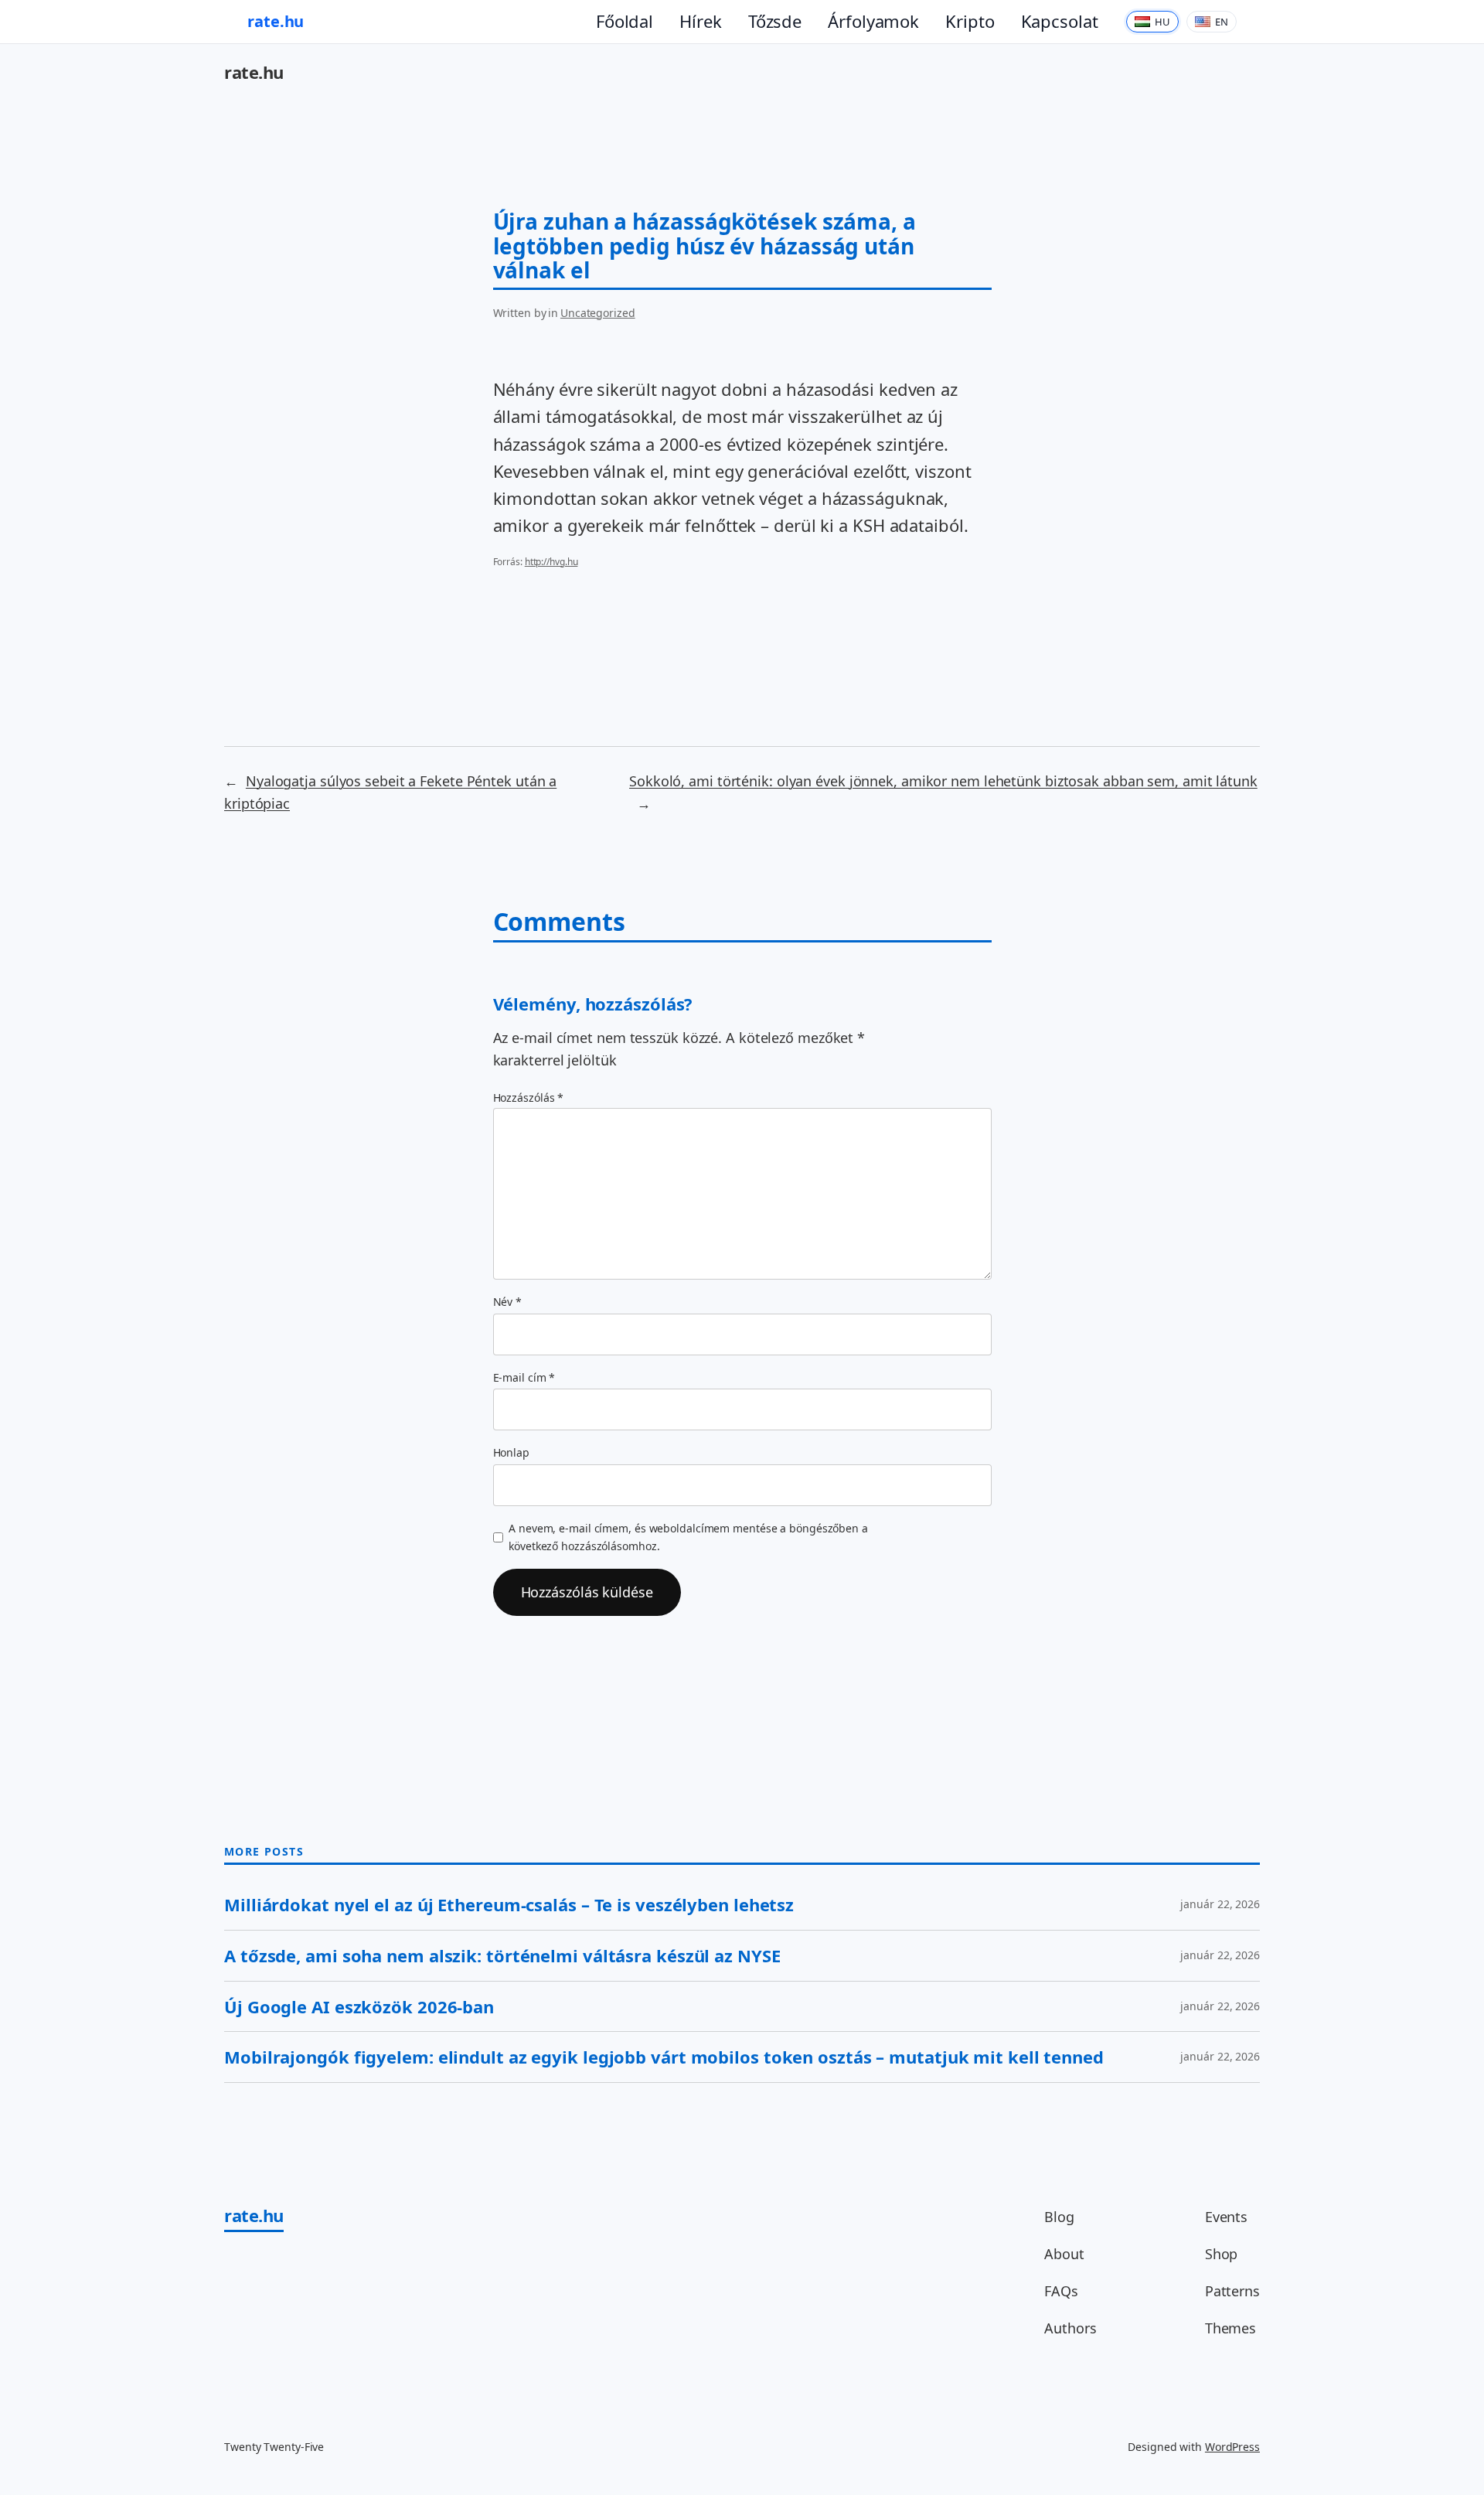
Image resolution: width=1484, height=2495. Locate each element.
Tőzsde (775, 21)
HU (1162, 22)
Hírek (701, 21)
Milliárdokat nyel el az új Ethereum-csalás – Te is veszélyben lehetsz (509, 1905)
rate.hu (276, 21)
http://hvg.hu (551, 562)
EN (1222, 22)
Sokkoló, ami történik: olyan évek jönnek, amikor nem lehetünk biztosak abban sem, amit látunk (943, 781)
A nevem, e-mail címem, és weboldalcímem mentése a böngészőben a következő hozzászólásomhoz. (688, 1537)
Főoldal (625, 21)
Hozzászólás (529, 1098)
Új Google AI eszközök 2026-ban (359, 2007)
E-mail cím (524, 1377)
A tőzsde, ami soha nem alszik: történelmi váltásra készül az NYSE (502, 1956)
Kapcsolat (1060, 21)
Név (508, 1302)
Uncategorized (598, 313)
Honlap (511, 1452)
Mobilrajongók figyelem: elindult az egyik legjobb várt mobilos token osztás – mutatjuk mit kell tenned (664, 2057)
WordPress (1232, 2447)
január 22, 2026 (1220, 1904)
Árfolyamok (873, 21)
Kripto (970, 21)
